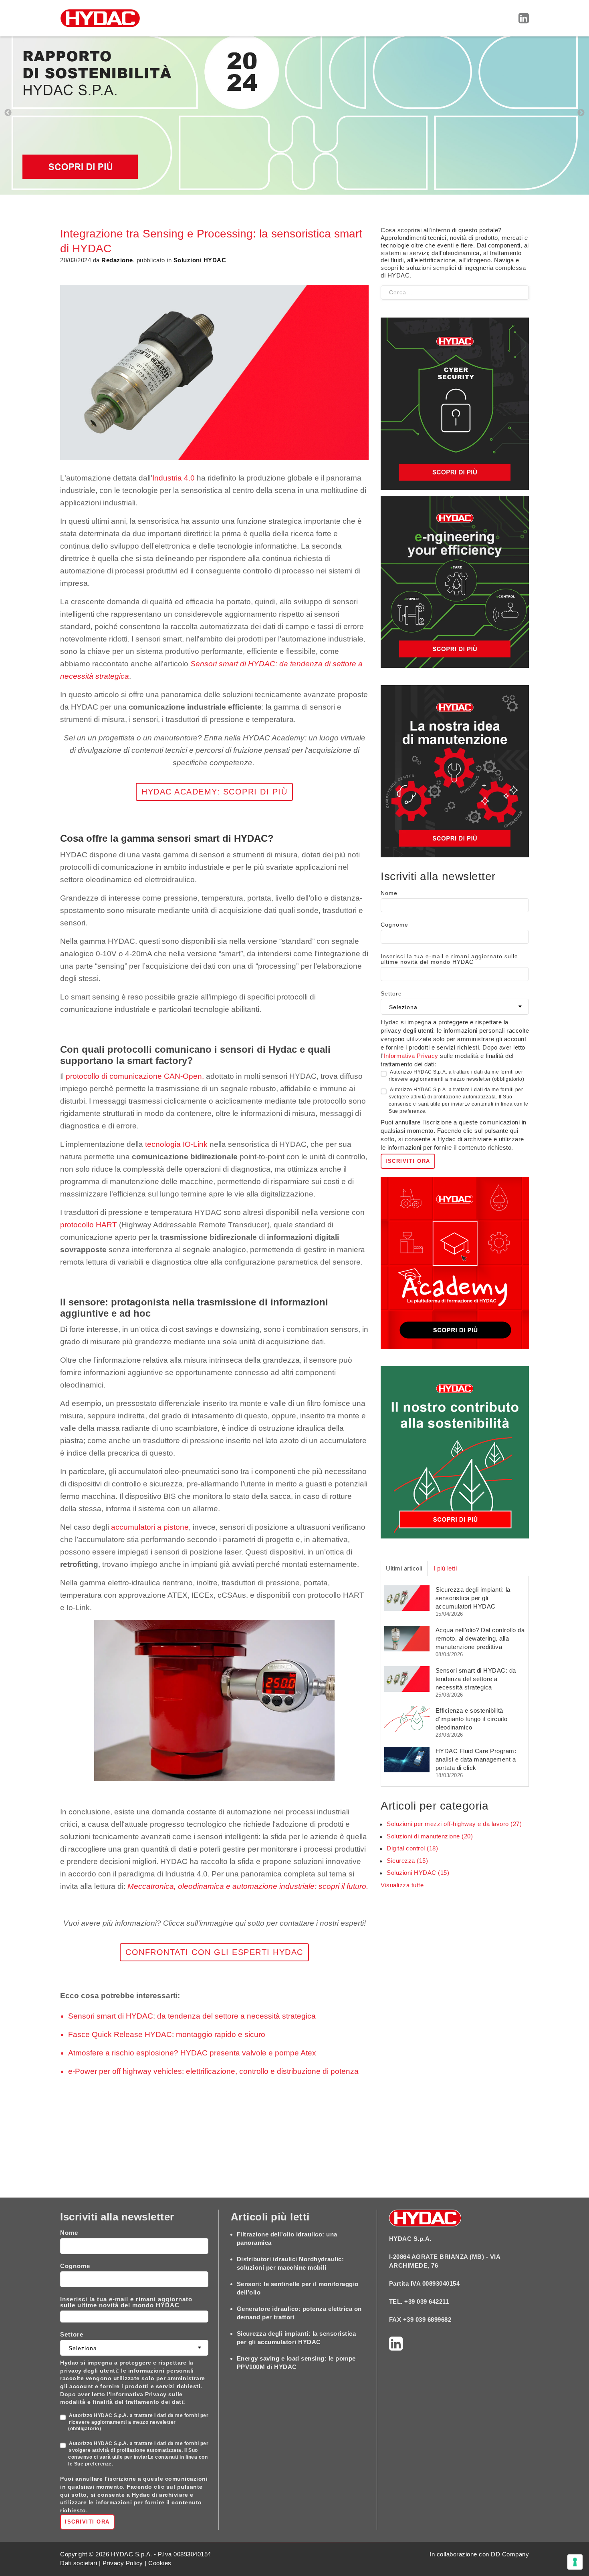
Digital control (412, 1848)
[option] (294, 113)
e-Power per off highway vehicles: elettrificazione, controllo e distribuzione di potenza (213, 2071)
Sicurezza (407, 1861)
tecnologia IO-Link (176, 1144)
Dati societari (79, 2563)
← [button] (8, 113)
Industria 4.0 (173, 478)
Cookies (160, 2563)
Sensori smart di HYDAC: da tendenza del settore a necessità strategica (192, 2016)
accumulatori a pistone (150, 1527)
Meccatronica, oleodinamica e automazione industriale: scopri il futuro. (248, 1886)
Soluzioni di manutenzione (430, 1836)
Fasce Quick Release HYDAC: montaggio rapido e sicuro (167, 2034)
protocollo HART (89, 1225)
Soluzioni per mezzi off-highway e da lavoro (454, 1824)
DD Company (510, 2554)
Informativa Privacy (411, 1056)
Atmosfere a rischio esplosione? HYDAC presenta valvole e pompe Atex (192, 2053)
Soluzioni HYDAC (418, 1873)
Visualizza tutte (402, 1885)
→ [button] (581, 113)
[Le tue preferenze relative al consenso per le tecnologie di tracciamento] (575, 2562)
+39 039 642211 (427, 2302)
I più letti (445, 1568)
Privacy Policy (123, 2563)
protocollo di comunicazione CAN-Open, (136, 1076)
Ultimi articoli (404, 1568)
